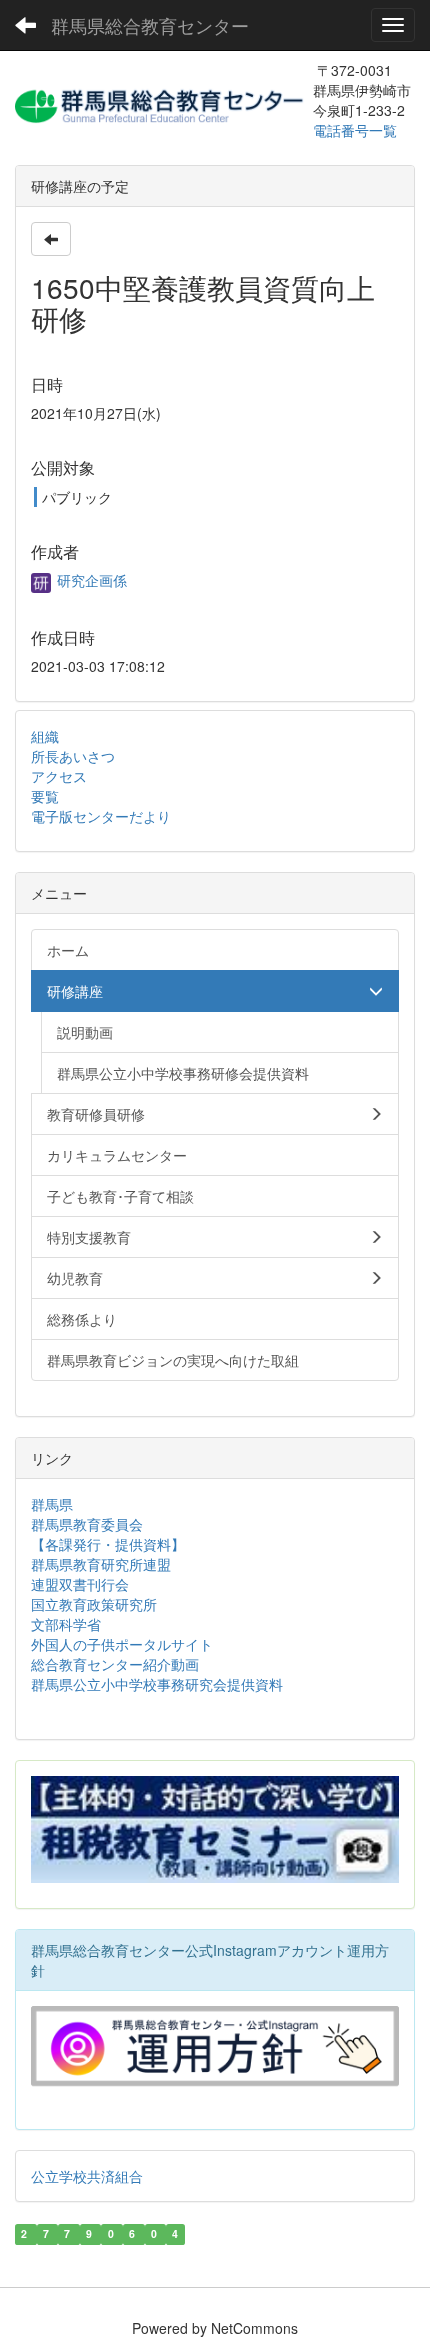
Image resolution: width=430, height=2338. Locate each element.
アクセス (59, 776)
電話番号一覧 (357, 130)
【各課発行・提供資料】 (108, 1544)
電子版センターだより (101, 816)
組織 (45, 736)
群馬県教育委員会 (87, 1524)
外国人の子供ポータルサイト (122, 1644)
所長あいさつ (73, 756)
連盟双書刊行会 (80, 1584)
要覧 (45, 796)
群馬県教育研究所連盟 (101, 1564)
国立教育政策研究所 (94, 1604)
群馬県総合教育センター (150, 25)
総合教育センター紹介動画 (115, 1664)
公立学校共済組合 (87, 2176)
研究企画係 (90, 580)
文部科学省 (66, 1624)
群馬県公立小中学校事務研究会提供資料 (157, 1684)
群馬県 (52, 1504)
